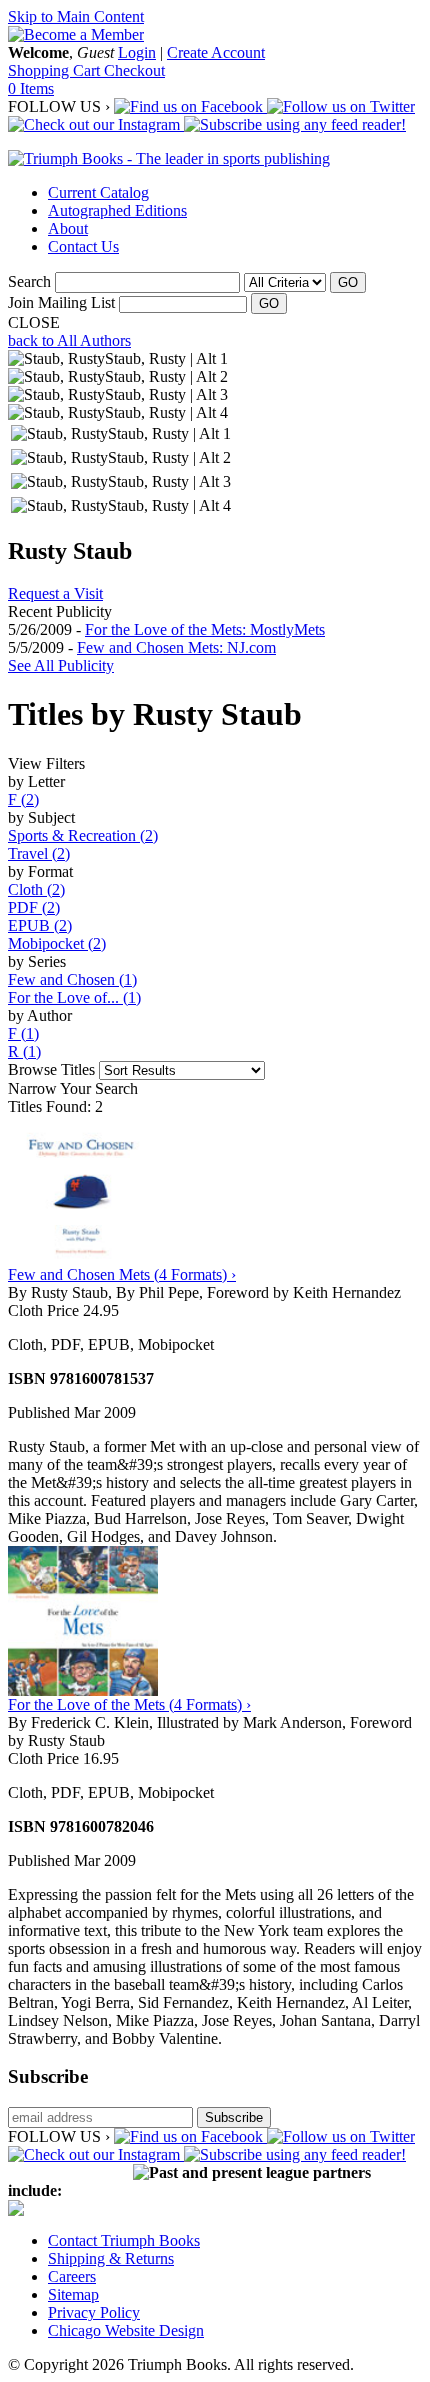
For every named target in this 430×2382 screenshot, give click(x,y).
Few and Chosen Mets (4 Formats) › (122, 1274)
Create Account (216, 52)
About (68, 228)
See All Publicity (61, 665)
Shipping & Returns (111, 2258)
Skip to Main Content (76, 16)
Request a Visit (55, 593)
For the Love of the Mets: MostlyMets (205, 629)
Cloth (36, 889)
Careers (72, 2276)
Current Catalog (98, 192)
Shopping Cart (56, 70)
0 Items (31, 88)
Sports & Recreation (83, 835)
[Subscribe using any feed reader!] (295, 124)
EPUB (40, 925)
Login (137, 52)
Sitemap (73, 2294)
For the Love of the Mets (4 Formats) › (129, 1704)
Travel (39, 853)
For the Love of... (74, 997)
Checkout (134, 70)
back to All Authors (69, 340)
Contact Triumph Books (124, 2240)
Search (29, 281)
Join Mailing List (61, 302)
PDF (34, 907)
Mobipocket (57, 943)
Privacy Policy (94, 2312)
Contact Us (83, 246)
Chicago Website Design (126, 2330)
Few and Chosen (72, 979)
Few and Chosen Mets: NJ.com (176, 647)
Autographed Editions (117, 210)
